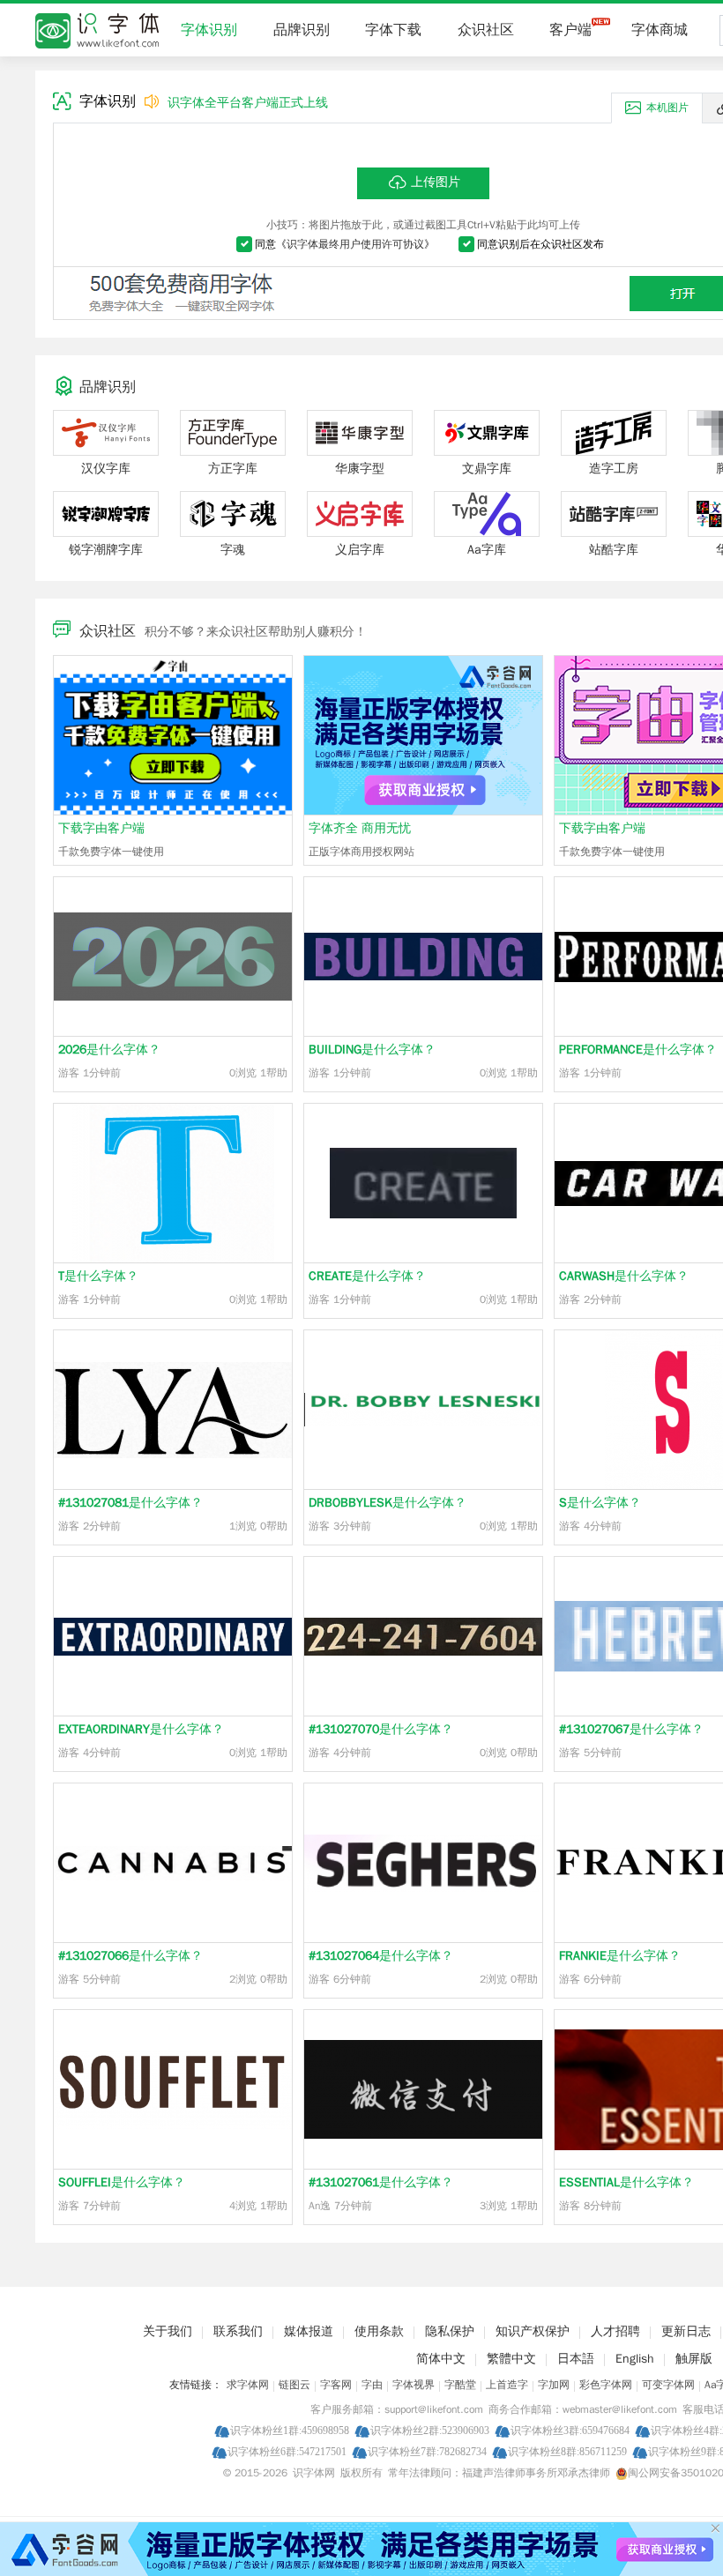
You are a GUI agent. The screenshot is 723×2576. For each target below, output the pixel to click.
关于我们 (168, 2331)
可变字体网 (668, 2385)
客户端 (570, 30)
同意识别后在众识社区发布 (540, 244)
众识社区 (486, 30)
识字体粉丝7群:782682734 (427, 2451)
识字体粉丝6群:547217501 (287, 2451)
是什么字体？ (109, 1050)
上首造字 (507, 2385)
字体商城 (660, 30)
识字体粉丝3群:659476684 (570, 2430)
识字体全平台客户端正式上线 (248, 103)
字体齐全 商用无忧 (360, 828)
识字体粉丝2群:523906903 (430, 2430)
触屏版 (694, 2359)
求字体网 (248, 2385)
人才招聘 (615, 2331)
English (635, 2359)
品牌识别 (302, 30)
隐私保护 (450, 2331)
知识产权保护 (533, 2331)
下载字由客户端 (101, 828)
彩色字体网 (606, 2385)
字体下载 (393, 30)
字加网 (554, 2385)
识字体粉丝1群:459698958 (290, 2430)
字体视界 (414, 2385)
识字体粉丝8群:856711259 (567, 2451)
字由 (372, 2385)
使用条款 (379, 2331)
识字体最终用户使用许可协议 (355, 244)
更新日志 (686, 2331)
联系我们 (238, 2331)
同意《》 (345, 244)
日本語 (576, 2359)
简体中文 (441, 2359)
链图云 (294, 2385)
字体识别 (209, 30)
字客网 (336, 2385)
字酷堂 (460, 2385)
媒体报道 (309, 2331)
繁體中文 (511, 2359)
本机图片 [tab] (667, 108)
